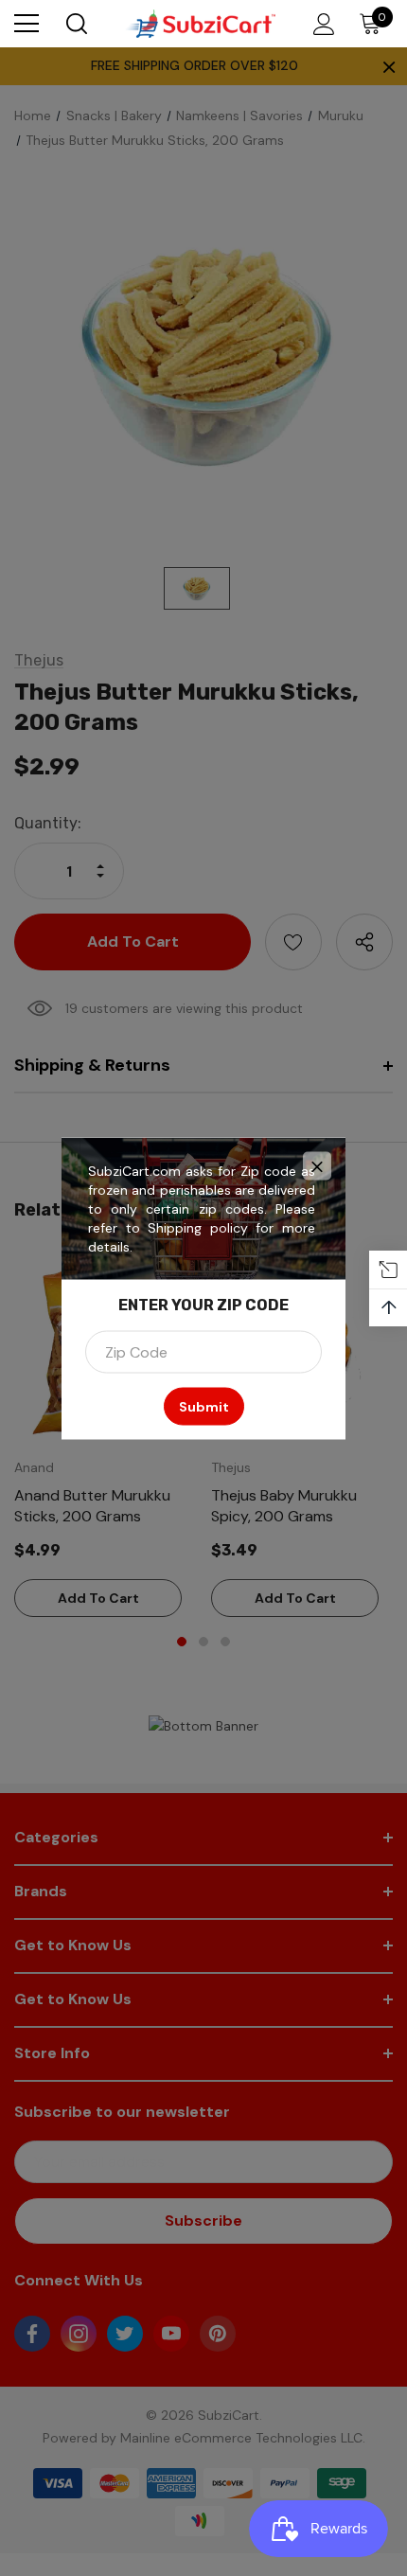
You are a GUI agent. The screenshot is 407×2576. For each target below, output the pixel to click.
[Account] (320, 24)
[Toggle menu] (27, 24)
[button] (317, 1165)
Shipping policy (198, 1227)
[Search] (75, 24)
